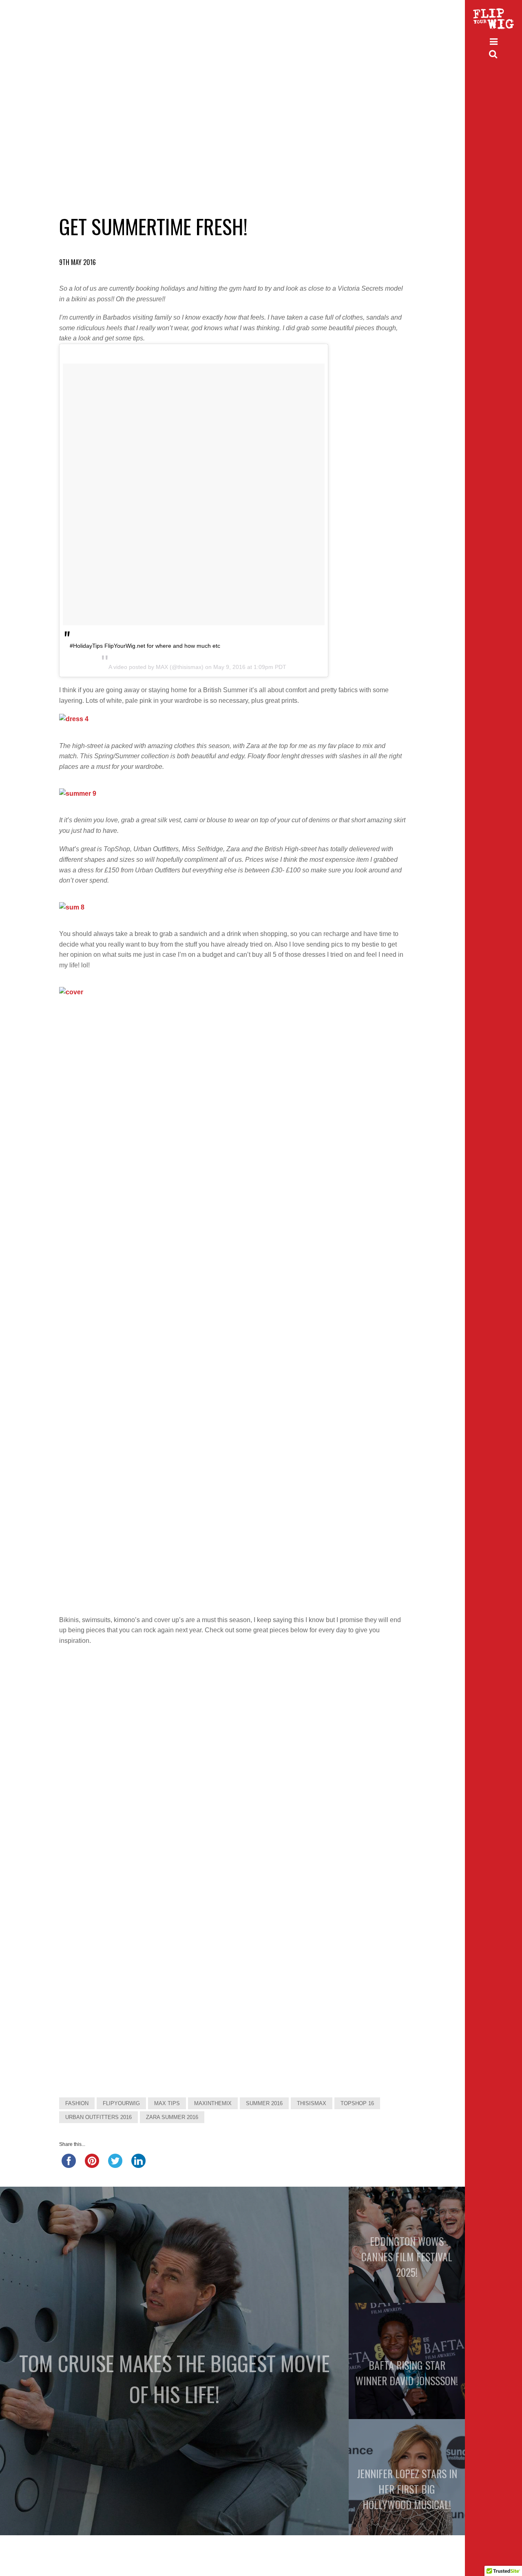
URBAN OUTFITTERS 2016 (98, 2117)
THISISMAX (312, 2103)
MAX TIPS (167, 2103)
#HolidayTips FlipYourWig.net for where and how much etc (145, 646)
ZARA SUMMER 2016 (172, 2117)
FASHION (77, 2103)
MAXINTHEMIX (213, 2103)
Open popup (91, 1694)
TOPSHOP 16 (357, 2103)
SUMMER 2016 (264, 2103)
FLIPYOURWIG (121, 2103)
